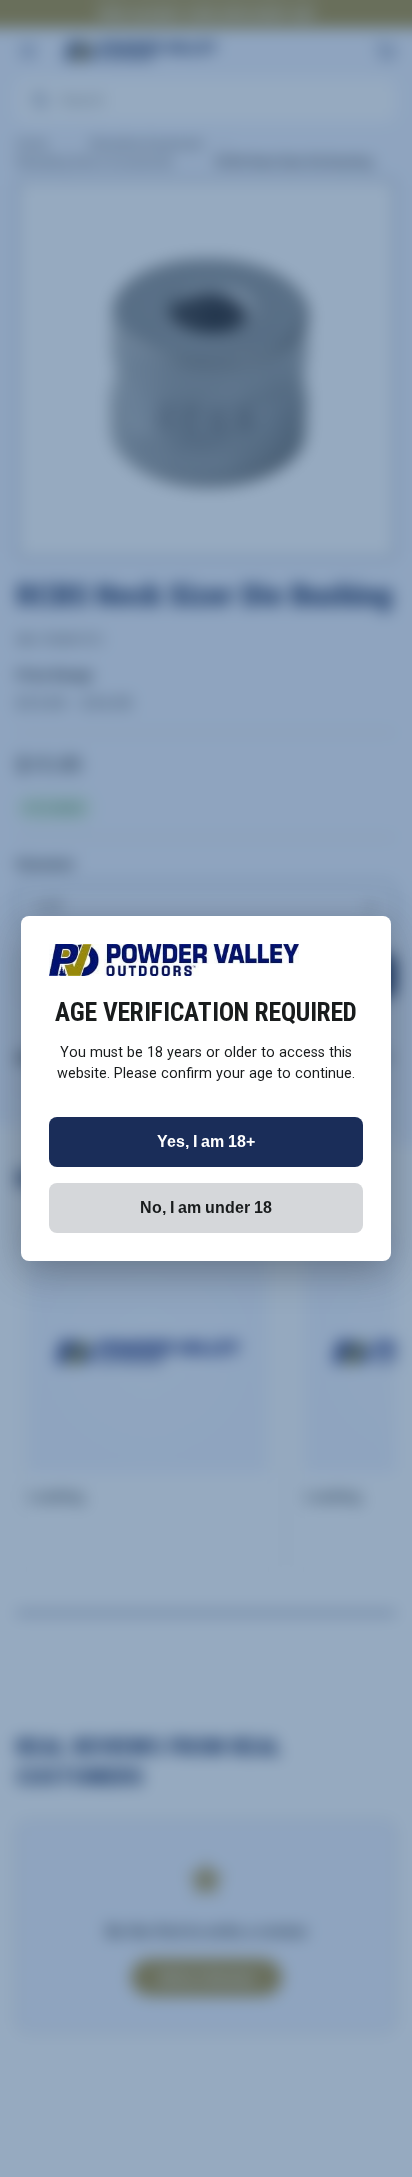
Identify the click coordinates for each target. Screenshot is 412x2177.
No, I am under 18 (206, 1207)
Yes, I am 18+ (206, 1141)
